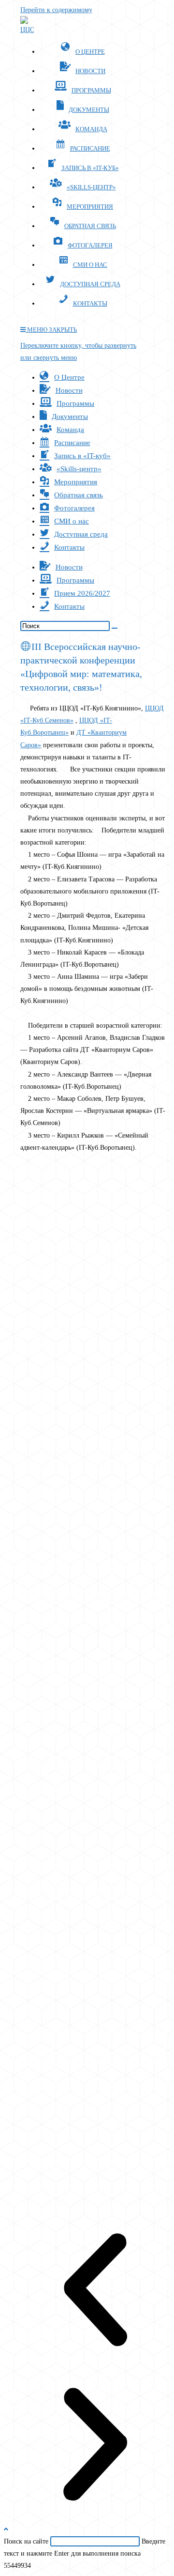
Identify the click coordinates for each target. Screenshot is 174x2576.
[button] (95, 2292)
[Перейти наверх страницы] (6, 2529)
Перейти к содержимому (56, 10)
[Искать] (115, 628)
